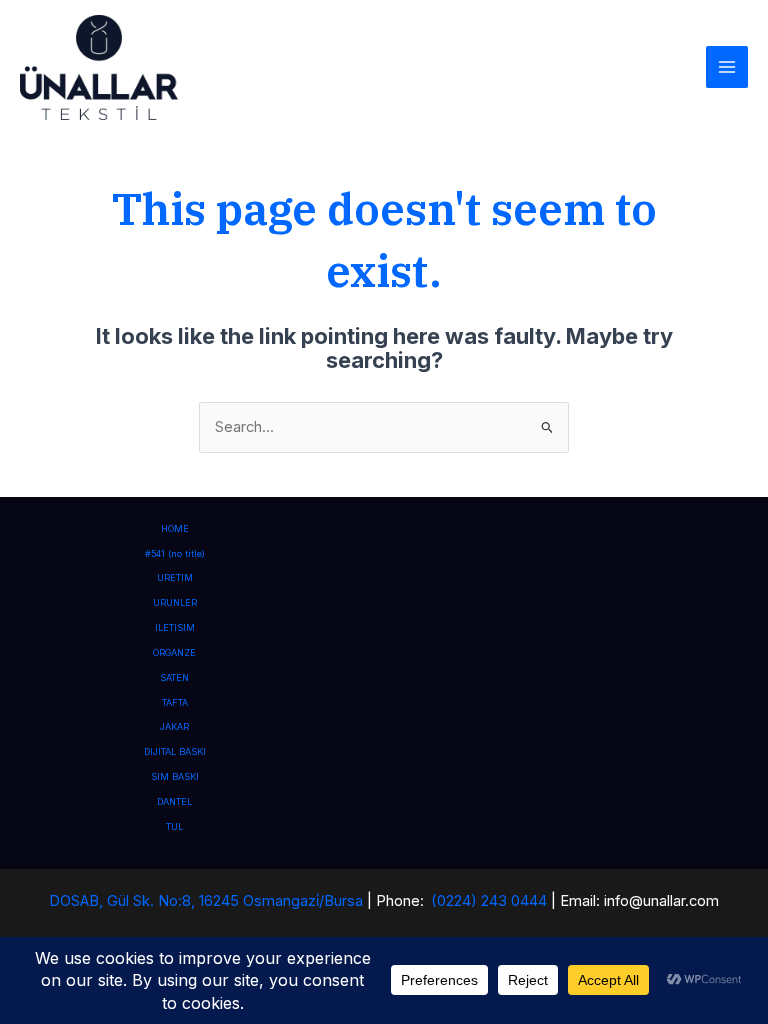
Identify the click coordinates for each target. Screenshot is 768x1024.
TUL (174, 826)
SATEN (174, 677)
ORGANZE (174, 652)
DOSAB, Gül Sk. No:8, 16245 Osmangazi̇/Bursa (206, 901)
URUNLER (175, 602)
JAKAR (174, 726)
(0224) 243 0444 (489, 901)
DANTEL (174, 801)
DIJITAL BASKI (175, 751)
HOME (175, 528)
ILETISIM (175, 627)
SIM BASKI (175, 776)
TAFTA (175, 702)
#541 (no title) (175, 553)
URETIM (175, 577)
